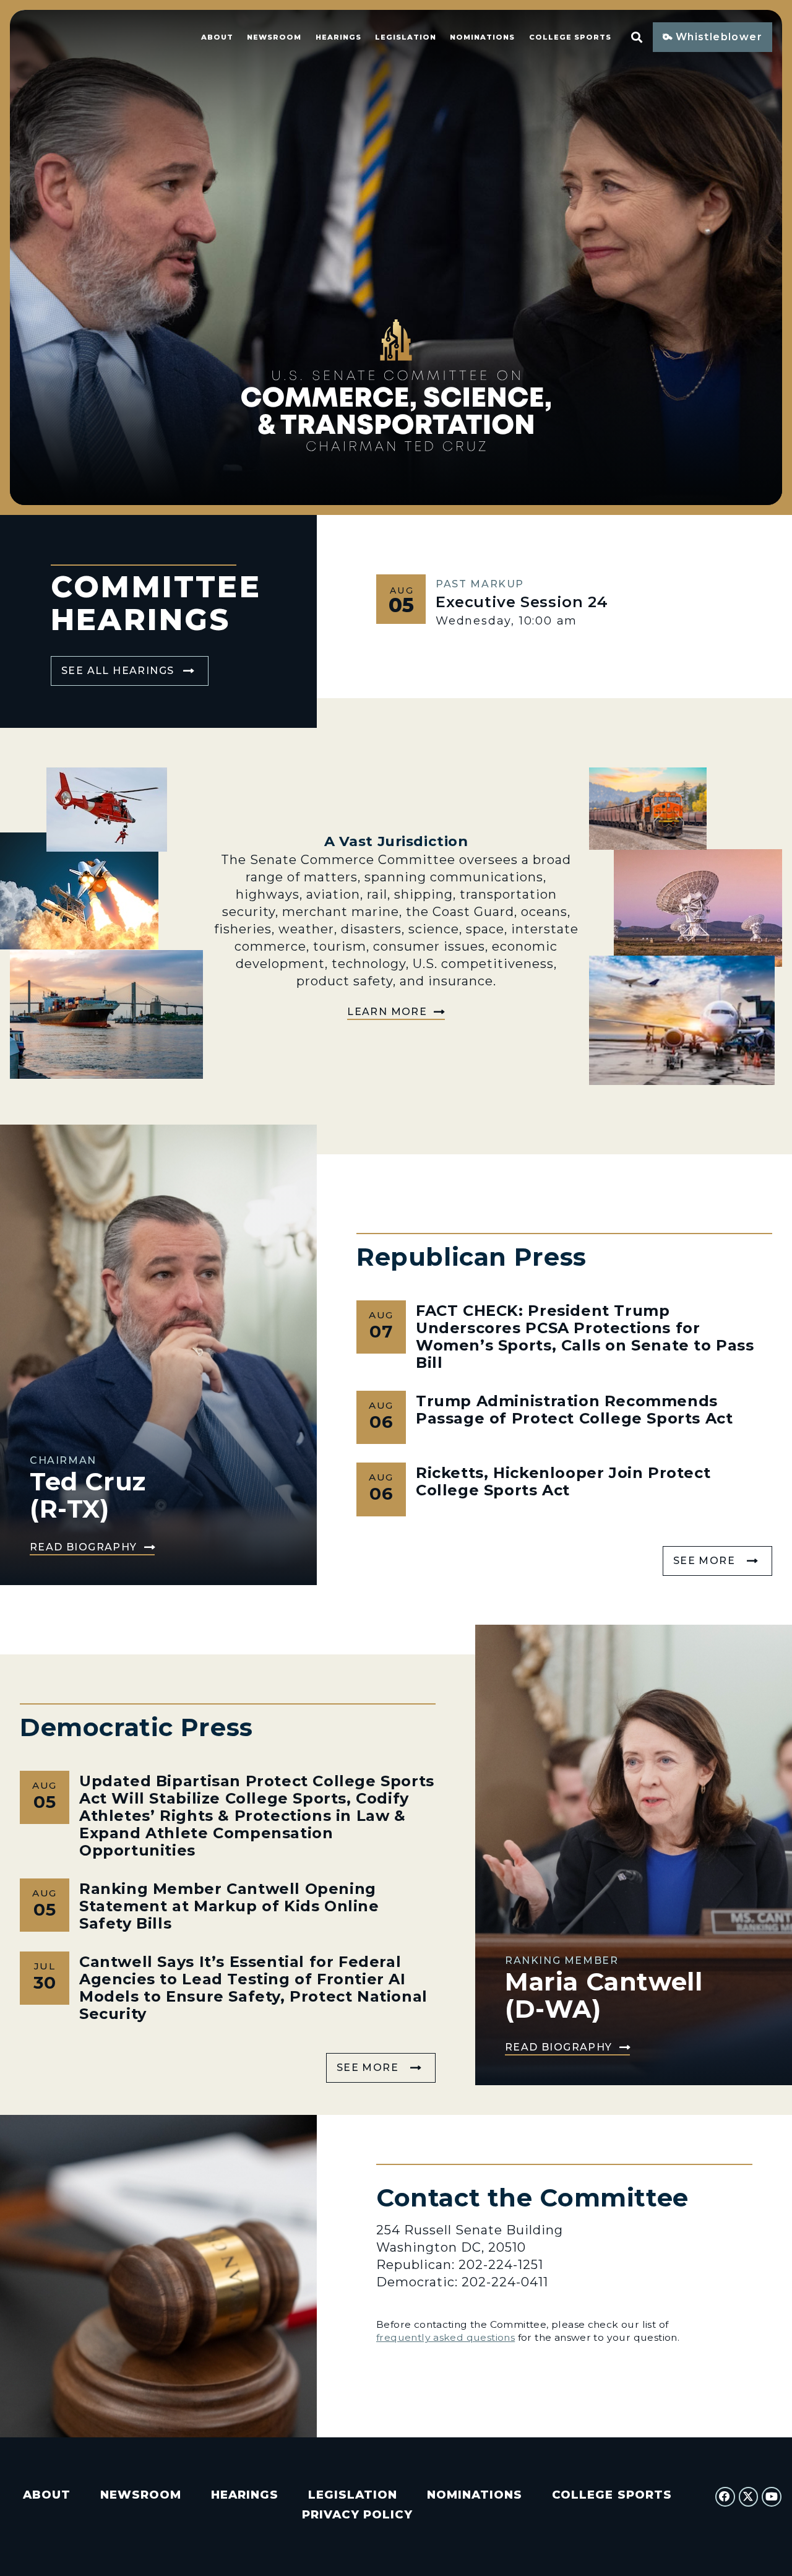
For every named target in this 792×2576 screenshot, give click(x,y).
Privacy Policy (357, 2514)
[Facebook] (725, 2497)
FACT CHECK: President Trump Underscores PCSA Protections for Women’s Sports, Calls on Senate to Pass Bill (585, 1337)
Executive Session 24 (522, 602)
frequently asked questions (445, 2337)
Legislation (406, 37)
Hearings (338, 37)
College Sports (570, 37)
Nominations (482, 37)
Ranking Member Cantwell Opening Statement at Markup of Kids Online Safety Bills (229, 1906)
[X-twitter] (749, 2497)
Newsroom (274, 37)
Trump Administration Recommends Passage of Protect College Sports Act (575, 1410)
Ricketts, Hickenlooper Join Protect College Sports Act (563, 1481)
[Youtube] (772, 2497)
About (217, 37)
